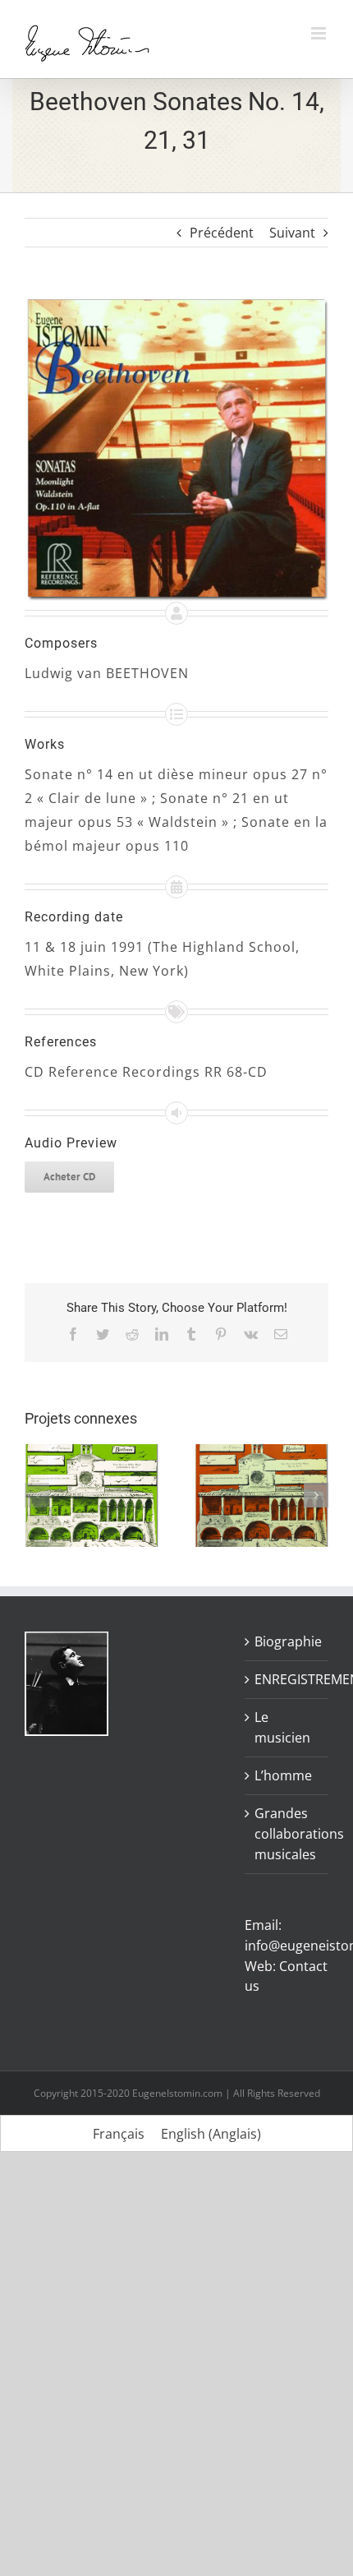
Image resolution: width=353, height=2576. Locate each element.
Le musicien (282, 1727)
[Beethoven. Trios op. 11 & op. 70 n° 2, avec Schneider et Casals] (261, 1453)
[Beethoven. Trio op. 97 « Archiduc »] (92, 1453)
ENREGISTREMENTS (287, 1679)
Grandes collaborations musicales (287, 1834)
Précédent (222, 233)
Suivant (292, 233)
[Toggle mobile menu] (320, 33)
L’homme (283, 1775)
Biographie (287, 1641)
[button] (37, 1495)
